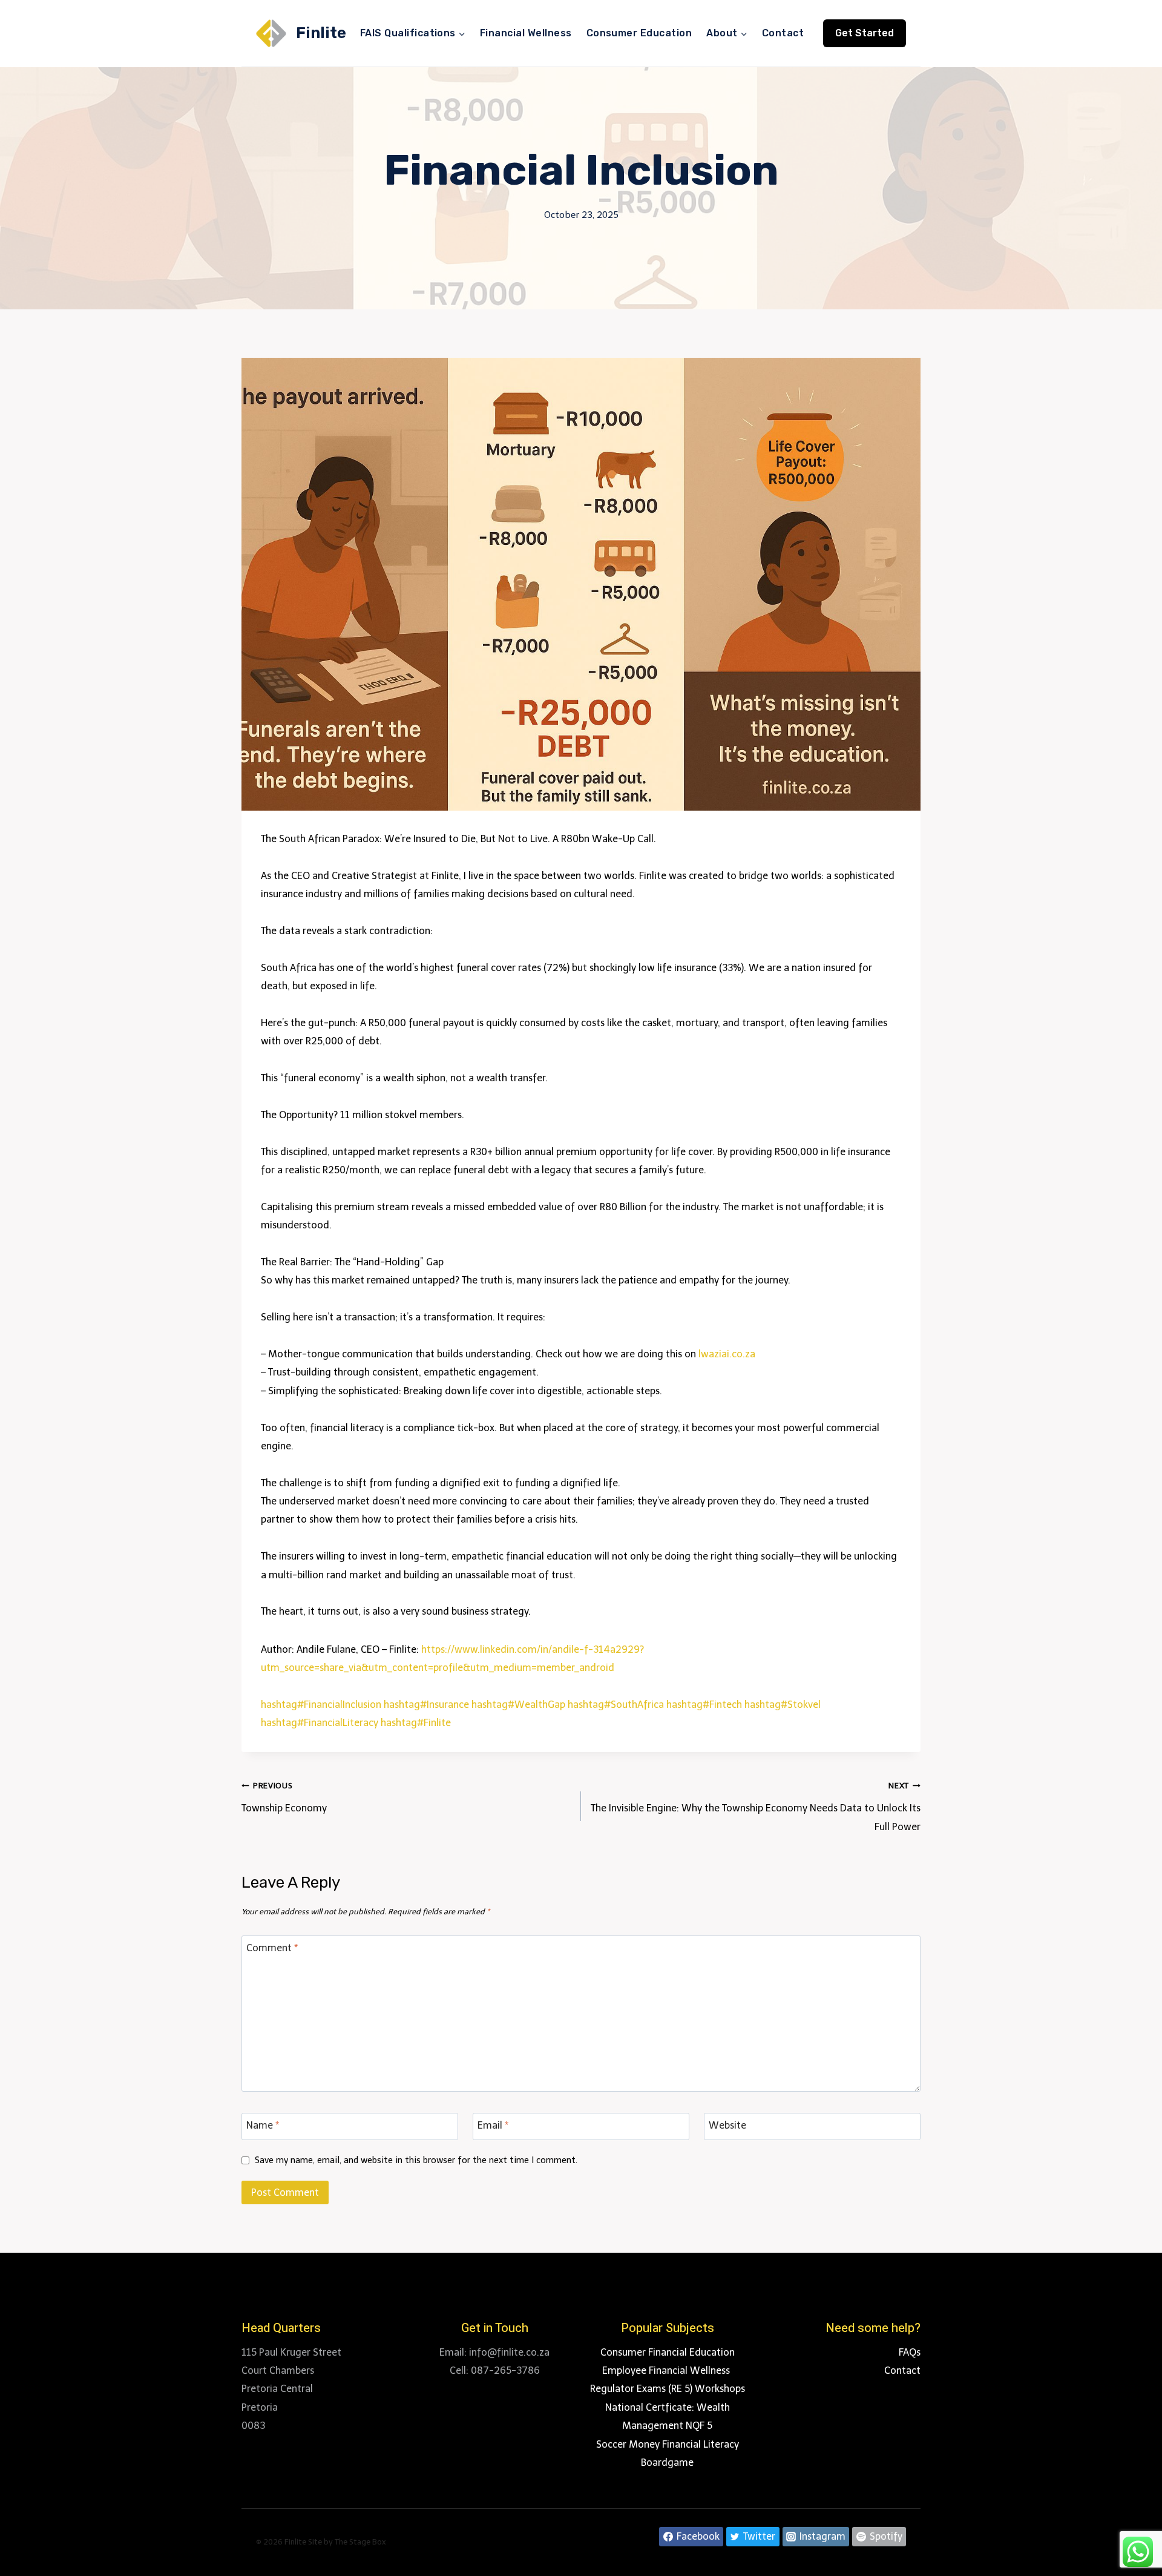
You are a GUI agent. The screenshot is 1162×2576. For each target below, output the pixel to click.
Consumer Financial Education (668, 2352)
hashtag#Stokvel (783, 1705)
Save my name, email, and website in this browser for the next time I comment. (416, 2160)
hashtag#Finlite (416, 1723)
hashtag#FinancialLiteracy (320, 1723)
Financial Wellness (526, 33)
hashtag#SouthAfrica (616, 1705)
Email (493, 2125)
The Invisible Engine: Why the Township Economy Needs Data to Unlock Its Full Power (756, 1807)
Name (263, 2125)
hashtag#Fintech (704, 1705)
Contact (783, 33)
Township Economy (284, 1797)
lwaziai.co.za (727, 1354)
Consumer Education (639, 33)
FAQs (910, 2352)
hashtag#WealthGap (518, 1705)
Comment (272, 1948)
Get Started (865, 33)
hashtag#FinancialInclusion (321, 1705)
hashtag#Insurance (426, 1705)
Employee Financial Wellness (667, 2370)
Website (727, 2125)
